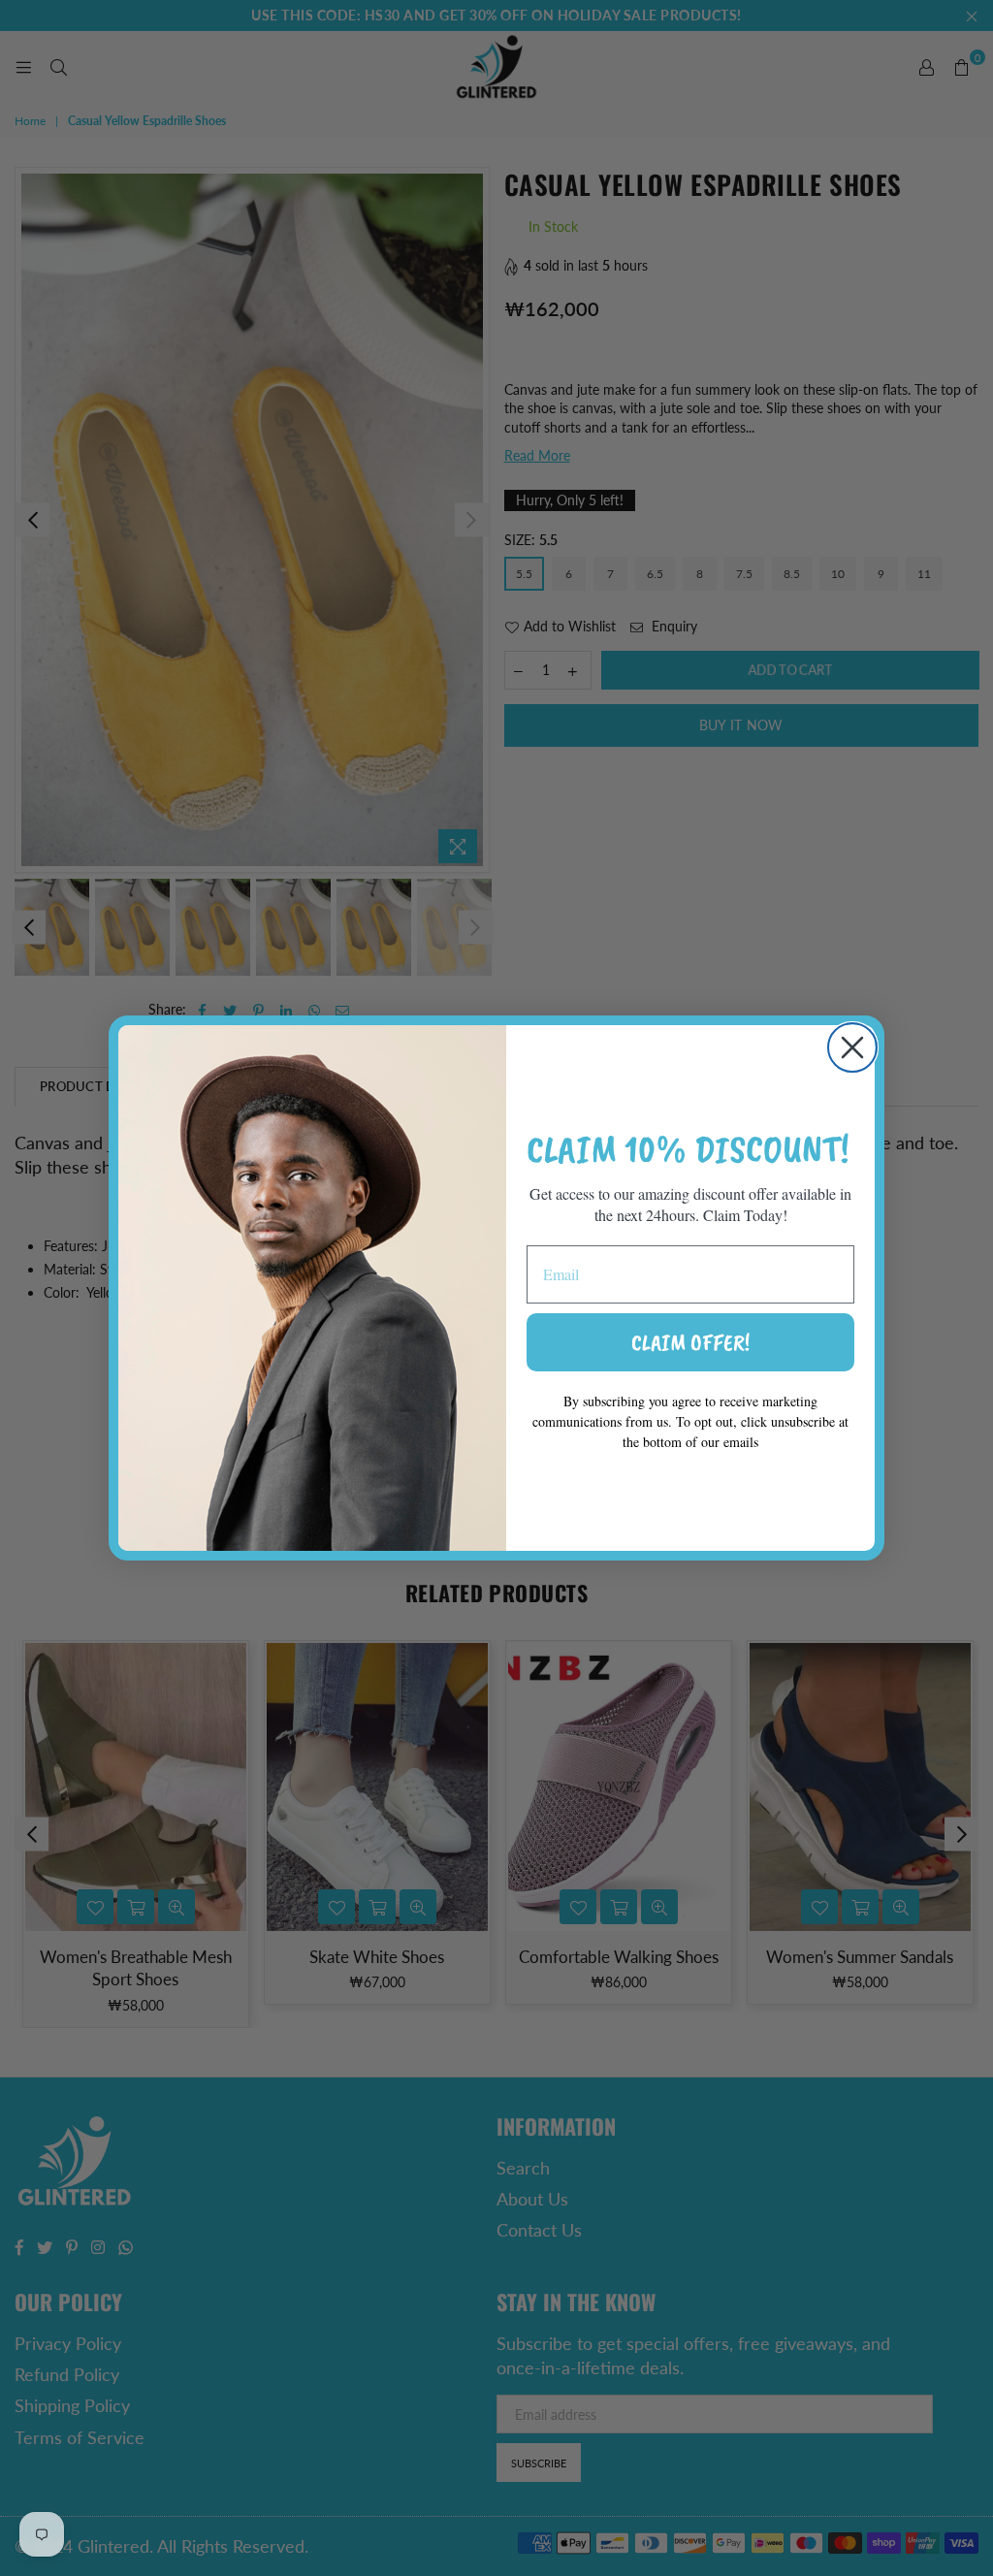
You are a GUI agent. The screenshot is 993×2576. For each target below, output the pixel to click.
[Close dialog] (852, 1047)
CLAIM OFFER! (690, 1342)
